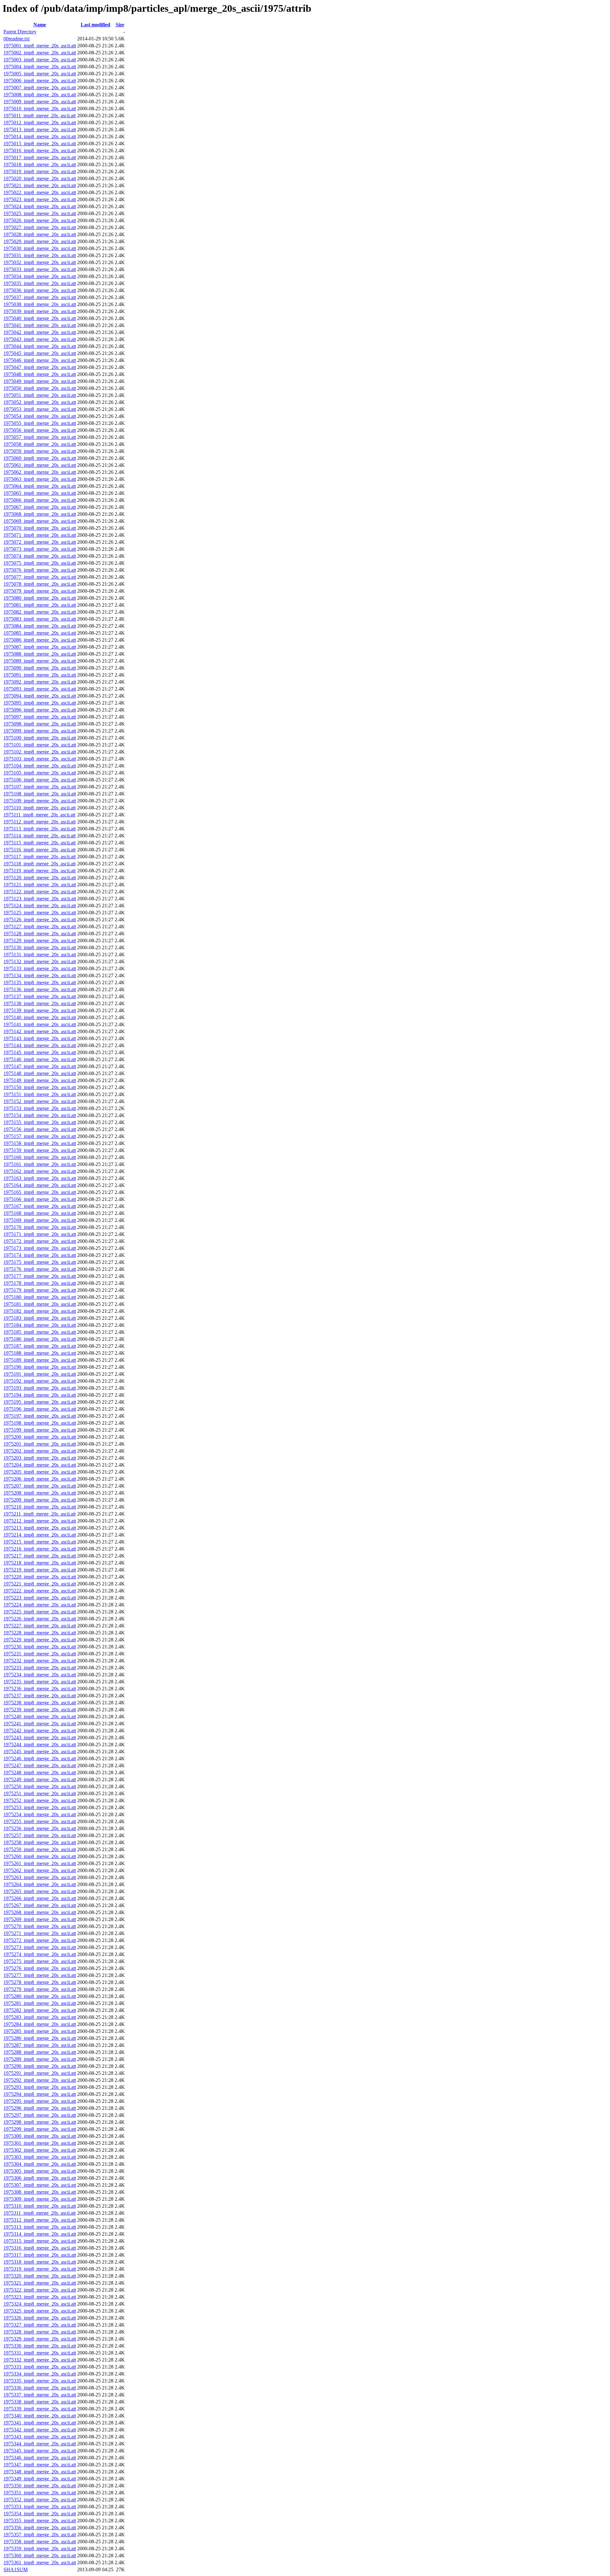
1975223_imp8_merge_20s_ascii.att (40, 1598)
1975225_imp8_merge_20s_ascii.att (40, 1612)
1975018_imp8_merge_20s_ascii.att (40, 164)
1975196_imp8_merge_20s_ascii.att (40, 1409)
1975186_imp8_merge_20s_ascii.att (40, 1339)
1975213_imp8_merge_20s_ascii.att (40, 1528)
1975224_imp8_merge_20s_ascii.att (40, 1605)
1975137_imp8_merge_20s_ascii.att (40, 996)
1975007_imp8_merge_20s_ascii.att (40, 88)
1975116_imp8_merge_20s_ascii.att (40, 850)
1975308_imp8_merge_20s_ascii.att (40, 2192)
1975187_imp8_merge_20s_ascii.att (40, 1346)
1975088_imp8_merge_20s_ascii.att (40, 654)
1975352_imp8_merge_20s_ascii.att (40, 2500)
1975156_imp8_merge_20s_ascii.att (40, 1129)
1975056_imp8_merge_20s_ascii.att (40, 430)
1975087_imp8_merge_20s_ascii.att (40, 647)
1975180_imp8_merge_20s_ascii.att (40, 1297)
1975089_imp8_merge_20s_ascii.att (40, 661)
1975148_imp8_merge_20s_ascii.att (40, 1073)
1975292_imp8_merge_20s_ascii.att (40, 2080)
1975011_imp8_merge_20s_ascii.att (40, 116)
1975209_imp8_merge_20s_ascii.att (40, 1500)
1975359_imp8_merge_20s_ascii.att (40, 2549)
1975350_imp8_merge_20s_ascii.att (40, 2486)
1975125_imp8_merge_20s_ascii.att (40, 913)
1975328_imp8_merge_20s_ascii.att (40, 2332)
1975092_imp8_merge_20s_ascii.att (40, 682)
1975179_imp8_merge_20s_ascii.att (40, 1290)
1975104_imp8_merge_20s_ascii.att (40, 766)
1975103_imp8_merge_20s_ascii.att (40, 759)
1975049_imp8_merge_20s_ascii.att (40, 381)
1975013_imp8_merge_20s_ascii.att (40, 129)
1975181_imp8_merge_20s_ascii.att (40, 1304)
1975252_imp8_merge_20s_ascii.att (40, 1800)
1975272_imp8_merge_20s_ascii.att (40, 1940)
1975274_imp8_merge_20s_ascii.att (40, 1954)
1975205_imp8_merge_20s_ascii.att (40, 1472)
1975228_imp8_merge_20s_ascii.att (40, 1633)
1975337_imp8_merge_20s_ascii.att (40, 2395)
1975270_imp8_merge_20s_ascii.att (40, 1926)
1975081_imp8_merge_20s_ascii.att (40, 605)
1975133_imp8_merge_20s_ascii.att (40, 968)
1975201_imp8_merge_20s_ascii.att (40, 1444)
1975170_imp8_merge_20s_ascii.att (40, 1227)
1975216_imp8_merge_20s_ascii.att (40, 1549)
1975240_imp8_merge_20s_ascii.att (40, 1717)
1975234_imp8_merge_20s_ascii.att (40, 1675)
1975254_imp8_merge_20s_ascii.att (40, 1814)
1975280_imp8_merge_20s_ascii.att (40, 1996)
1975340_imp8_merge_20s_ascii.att (40, 2416)
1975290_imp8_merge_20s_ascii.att (40, 2066)
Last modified (95, 25)
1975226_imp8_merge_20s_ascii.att (40, 1619)
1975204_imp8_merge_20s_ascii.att (40, 1465)
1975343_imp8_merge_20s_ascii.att (40, 2437)
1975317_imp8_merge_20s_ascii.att (40, 2255)
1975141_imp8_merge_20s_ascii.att (40, 1024)
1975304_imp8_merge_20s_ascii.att (40, 2164)
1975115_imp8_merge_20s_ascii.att (40, 843)
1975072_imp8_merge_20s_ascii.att (40, 542)
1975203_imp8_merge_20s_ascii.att (40, 1458)
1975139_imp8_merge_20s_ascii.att (40, 1010)
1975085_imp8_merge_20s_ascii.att (40, 633)
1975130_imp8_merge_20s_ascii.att (40, 947)
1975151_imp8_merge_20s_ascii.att (40, 1094)
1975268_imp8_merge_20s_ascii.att (40, 1912)
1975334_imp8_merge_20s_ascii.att (40, 2374)
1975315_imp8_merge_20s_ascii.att (40, 2241)
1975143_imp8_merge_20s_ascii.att (40, 1038)
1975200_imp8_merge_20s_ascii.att (40, 1437)
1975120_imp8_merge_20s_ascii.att (40, 878)
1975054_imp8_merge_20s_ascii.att (40, 416)
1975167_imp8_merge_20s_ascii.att (40, 1206)
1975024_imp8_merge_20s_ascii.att (40, 206)
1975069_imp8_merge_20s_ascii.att (40, 521)
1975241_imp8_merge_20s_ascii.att (40, 1724)
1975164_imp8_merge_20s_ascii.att (40, 1185)
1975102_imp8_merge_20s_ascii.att (40, 752)
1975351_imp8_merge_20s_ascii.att (40, 2493)
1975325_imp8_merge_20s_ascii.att (40, 2311)
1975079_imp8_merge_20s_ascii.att (40, 591)
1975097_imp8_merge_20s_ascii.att (40, 717)
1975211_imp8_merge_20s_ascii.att (40, 1514)
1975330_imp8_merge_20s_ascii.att (40, 2346)
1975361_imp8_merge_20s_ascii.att (40, 2562)
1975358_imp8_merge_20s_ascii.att (40, 2542)
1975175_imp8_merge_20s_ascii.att (40, 1262)
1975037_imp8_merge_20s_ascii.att (40, 297)
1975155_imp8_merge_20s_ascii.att (40, 1122)
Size (120, 25)
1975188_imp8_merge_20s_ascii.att (40, 1353)
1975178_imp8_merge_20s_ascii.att (40, 1283)
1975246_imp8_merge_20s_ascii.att (40, 1758)
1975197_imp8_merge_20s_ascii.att (40, 1416)
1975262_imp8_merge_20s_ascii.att (40, 1870)
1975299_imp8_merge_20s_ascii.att (40, 2129)
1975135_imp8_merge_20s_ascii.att (40, 982)
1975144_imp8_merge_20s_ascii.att (40, 1045)
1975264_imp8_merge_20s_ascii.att (40, 1884)
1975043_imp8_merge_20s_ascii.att (40, 339)
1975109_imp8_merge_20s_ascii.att (40, 801)
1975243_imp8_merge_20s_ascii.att (40, 1738)
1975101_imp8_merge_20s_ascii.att (40, 745)
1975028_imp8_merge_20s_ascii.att (40, 234)
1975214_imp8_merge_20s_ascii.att (40, 1535)
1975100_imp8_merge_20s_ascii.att (40, 738)
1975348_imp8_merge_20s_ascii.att (40, 2472)
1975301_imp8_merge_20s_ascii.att (40, 2143)
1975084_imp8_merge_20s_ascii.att (40, 626)
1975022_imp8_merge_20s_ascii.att (40, 192)
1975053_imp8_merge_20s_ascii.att (40, 409)
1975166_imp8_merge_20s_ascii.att (40, 1199)
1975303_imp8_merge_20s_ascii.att (40, 2157)
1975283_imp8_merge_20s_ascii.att (40, 2017)
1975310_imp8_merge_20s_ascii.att (40, 2206)
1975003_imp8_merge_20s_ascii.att (40, 60)
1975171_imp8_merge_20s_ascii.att (40, 1234)
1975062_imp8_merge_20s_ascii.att (40, 472)
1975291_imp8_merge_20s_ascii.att (40, 2073)
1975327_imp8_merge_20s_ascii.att (40, 2325)
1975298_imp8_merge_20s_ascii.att (40, 2122)
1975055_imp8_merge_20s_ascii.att (40, 423)
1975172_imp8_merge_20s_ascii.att (40, 1241)
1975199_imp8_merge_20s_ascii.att (40, 1430)
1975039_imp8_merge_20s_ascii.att (40, 311)
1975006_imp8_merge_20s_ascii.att (40, 81)
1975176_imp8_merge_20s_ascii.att (40, 1269)
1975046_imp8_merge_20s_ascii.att (40, 360)
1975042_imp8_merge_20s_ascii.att (40, 332)
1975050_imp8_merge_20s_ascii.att (40, 388)
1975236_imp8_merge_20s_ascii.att (40, 1689)
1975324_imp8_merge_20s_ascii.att (40, 2304)
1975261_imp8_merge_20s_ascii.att (40, 1863)
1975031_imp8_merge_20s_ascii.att (40, 255)
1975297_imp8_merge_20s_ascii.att (40, 2115)
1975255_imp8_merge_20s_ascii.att (40, 1821)
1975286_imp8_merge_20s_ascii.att (40, 2038)
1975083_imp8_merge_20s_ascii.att (40, 619)
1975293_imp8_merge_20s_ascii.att (40, 2087)
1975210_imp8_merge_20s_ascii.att (40, 1507)
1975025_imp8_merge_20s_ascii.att (40, 213)
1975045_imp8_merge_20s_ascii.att (40, 353)
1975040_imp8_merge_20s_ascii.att (40, 318)
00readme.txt (17, 39)
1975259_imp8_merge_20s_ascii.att (40, 1849)
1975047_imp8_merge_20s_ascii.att (40, 367)
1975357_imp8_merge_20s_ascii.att (40, 2535)
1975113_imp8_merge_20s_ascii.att (40, 829)
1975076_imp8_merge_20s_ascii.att (40, 570)
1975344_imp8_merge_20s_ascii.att (40, 2444)
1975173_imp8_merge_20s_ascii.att (40, 1248)
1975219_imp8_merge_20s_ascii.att (40, 1570)
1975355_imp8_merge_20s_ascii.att (40, 2521)
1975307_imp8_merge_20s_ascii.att (40, 2185)
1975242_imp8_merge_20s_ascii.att (40, 1731)
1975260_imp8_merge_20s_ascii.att (40, 1856)
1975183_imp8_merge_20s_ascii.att (40, 1318)
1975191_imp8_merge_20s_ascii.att (40, 1374)
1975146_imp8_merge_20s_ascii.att (40, 1059)
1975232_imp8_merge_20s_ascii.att (40, 1661)
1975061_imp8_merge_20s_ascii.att (40, 465)
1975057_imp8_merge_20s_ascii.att (40, 437)
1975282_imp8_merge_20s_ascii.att (40, 2010)
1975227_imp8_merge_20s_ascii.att (40, 1626)
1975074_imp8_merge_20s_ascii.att (40, 556)
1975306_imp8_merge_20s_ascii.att (40, 2178)
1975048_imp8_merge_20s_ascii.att (40, 374)
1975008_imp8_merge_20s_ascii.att (40, 95)
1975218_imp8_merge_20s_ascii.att (40, 1563)
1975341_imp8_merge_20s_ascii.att (40, 2423)
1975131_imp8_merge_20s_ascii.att (40, 954)
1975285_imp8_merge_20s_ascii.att (40, 2031)
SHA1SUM (16, 2569)
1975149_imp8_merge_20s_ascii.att (40, 1080)
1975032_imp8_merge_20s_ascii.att (40, 262)
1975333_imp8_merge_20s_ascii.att (40, 2367)
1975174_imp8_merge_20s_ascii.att (40, 1255)
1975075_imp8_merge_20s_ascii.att (40, 563)
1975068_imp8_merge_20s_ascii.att (40, 514)
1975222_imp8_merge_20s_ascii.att (40, 1591)
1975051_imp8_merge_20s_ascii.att (40, 395)
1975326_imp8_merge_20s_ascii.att (40, 2318)
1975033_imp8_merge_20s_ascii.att (40, 269)
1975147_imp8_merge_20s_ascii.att (40, 1066)
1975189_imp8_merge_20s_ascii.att (40, 1360)
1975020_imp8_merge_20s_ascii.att (40, 178)
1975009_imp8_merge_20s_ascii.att (40, 102)
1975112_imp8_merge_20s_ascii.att (40, 822)
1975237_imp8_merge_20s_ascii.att (40, 1696)
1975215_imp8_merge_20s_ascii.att (40, 1542)
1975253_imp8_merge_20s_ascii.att (40, 1807)
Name (40, 25)
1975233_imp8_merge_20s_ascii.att (40, 1668)
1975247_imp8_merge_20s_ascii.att (40, 1765)
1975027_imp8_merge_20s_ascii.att (40, 227)
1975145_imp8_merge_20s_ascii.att (40, 1052)
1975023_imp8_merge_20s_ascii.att (40, 199)
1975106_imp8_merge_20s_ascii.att (40, 780)
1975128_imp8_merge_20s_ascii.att (40, 934)
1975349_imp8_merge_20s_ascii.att (40, 2479)
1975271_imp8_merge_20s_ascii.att (40, 1933)
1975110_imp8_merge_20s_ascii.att (40, 808)
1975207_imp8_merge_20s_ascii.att (40, 1486)
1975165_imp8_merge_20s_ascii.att (40, 1192)
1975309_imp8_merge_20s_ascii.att (40, 2199)
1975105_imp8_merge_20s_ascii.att (40, 773)
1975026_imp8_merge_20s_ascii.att (40, 220)
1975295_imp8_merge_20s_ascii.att (40, 2101)
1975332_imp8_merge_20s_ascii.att (40, 2360)
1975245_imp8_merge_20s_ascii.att (40, 1751)
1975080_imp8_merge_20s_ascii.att (40, 598)
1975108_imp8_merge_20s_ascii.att (40, 794)
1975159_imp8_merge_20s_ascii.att (40, 1150)
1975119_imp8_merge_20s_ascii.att (40, 871)
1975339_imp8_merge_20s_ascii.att (40, 2409)
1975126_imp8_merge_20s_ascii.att (40, 920)
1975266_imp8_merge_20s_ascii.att (40, 1898)
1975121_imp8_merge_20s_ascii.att (40, 885)
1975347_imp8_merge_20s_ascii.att (40, 2465)
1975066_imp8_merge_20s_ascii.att (40, 500)
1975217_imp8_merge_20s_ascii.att (40, 1556)
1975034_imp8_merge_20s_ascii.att (40, 276)
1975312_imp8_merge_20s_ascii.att (40, 2220)
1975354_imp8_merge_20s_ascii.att (40, 2514)
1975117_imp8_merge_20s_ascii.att (40, 857)
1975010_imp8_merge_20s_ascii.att (40, 109)
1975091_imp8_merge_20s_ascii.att (40, 675)
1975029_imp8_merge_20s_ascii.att (40, 241)
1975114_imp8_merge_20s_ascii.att (40, 836)
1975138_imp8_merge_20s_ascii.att (40, 1003)
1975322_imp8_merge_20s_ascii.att (40, 2290)
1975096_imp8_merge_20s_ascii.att (40, 710)
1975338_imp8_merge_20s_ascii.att (40, 2402)
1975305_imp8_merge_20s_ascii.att (40, 2171)
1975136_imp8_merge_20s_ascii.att (40, 989)
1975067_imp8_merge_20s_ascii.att (40, 507)
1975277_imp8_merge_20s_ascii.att (40, 1975)
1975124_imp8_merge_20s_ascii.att (40, 906)
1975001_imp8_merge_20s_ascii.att (40, 46)
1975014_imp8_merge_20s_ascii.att (40, 136)
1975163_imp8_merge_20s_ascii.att (40, 1178)
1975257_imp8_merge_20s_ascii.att (40, 1835)
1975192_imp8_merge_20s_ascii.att (40, 1381)
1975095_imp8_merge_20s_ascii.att (40, 703)
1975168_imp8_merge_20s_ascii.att (40, 1213)
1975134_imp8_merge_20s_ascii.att (40, 975)
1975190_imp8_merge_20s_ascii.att (40, 1367)
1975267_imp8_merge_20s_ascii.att (40, 1905)
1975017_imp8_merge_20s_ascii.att (40, 157)
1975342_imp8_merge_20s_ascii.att (40, 2430)
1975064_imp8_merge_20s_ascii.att (40, 486)
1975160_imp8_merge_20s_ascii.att (40, 1157)
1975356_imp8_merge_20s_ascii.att (40, 2528)
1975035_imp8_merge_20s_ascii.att (40, 283)
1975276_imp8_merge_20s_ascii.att (40, 1968)
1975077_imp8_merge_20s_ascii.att (40, 577)
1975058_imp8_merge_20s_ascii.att (40, 444)
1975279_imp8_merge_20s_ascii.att (40, 1989)
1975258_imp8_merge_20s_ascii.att (40, 1842)
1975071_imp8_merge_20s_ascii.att (40, 535)
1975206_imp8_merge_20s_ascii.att (40, 1479)
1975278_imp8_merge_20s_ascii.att (40, 1982)
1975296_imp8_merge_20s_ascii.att (40, 2108)
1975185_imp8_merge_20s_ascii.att (40, 1332)
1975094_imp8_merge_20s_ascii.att (40, 696)
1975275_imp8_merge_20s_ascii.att (40, 1961)
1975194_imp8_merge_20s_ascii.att (40, 1395)
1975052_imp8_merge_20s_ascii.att (40, 402)
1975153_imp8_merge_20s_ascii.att (40, 1108)
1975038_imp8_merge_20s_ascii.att (40, 304)
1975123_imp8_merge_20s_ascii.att (40, 899)
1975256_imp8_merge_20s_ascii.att (40, 1828)
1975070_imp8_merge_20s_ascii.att (40, 528)
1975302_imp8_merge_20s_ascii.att (40, 2150)
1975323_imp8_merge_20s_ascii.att (40, 2297)
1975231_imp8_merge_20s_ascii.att (40, 1654)
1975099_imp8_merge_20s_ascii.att (40, 731)
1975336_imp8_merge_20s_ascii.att (40, 2388)
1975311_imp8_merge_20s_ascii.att (40, 2213)
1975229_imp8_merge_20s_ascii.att (40, 1640)
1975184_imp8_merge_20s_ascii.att (40, 1325)
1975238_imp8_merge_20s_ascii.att (40, 1703)
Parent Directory (20, 32)
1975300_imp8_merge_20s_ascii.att (40, 2136)
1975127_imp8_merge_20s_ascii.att (40, 927)
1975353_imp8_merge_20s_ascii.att (40, 2507)
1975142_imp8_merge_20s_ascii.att (40, 1031)
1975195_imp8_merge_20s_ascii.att (40, 1402)
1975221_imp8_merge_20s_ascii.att (40, 1584)
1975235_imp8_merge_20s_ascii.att (40, 1682)
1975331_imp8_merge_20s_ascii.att (40, 2353)
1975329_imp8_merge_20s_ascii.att (40, 2339)
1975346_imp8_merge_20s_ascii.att (40, 2458)
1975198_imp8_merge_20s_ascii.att (40, 1423)
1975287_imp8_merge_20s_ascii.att (40, 2045)
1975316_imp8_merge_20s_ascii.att (40, 2248)
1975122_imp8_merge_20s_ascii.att (40, 892)
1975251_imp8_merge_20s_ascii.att (40, 1793)
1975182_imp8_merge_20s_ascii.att (40, 1311)
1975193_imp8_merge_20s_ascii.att (40, 1388)
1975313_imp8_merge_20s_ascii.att (40, 2227)
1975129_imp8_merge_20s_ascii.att (40, 940)
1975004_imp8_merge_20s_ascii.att (40, 67)
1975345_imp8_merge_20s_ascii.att (40, 2451)
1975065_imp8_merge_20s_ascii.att (40, 493)
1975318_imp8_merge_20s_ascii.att (40, 2262)
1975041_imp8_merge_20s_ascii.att (40, 325)
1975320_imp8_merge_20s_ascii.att (40, 2276)
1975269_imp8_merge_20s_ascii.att (40, 1919)
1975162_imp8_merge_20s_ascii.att (40, 1171)
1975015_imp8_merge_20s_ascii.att (40, 143)
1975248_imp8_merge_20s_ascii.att (40, 1772)
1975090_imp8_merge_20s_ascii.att (40, 668)
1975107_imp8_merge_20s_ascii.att (40, 787)
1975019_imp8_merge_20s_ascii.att (40, 171)
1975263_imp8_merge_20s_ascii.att (40, 1877)
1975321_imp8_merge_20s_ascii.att (40, 2283)
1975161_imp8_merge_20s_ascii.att (40, 1164)
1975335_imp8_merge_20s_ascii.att (40, 2381)
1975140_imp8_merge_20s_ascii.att (40, 1017)
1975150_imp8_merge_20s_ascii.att (40, 1087)
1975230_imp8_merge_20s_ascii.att (40, 1647)
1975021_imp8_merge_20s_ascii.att (40, 185)
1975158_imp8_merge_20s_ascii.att (40, 1143)
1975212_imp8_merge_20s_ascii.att (40, 1521)
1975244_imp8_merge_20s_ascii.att (40, 1745)
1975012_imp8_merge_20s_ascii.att (40, 123)
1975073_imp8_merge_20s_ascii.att (40, 549)
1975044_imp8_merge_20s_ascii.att (40, 346)
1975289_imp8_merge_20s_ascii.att (40, 2059)
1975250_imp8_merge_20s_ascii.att (40, 1786)
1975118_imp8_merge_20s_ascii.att (40, 864)
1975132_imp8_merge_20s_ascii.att (40, 961)
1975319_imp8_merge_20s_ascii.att (40, 2269)
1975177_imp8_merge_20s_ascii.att (40, 1276)
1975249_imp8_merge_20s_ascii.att (40, 1779)
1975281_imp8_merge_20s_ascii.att (40, 2003)
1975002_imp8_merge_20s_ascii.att (40, 53)
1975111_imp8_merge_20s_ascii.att (39, 815)
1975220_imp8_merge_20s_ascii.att (40, 1577)
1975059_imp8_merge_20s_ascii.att (40, 451)
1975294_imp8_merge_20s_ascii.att (40, 2094)
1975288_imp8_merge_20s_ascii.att (40, 2052)
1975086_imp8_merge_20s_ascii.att (40, 640)
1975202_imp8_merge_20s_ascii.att (40, 1451)
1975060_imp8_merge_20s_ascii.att (40, 458)
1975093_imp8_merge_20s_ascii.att (40, 689)
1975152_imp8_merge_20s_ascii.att (40, 1101)
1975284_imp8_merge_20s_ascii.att (40, 2024)
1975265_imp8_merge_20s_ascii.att (40, 1891)
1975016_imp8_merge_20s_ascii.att (40, 150)
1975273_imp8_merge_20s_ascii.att (40, 1947)
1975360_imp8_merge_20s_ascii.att (40, 2556)
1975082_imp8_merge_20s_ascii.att (40, 612)
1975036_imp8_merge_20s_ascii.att (40, 290)
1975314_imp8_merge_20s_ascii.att (40, 2234)
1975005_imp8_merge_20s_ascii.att (40, 74)
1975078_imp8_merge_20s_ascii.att (40, 584)
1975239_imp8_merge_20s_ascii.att (40, 1710)
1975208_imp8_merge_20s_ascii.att (40, 1493)
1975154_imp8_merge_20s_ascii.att (40, 1115)
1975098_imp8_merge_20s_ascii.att (40, 724)
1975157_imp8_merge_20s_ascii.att (40, 1136)
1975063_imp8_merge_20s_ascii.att (40, 479)
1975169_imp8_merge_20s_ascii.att (40, 1220)
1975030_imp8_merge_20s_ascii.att (40, 248)
